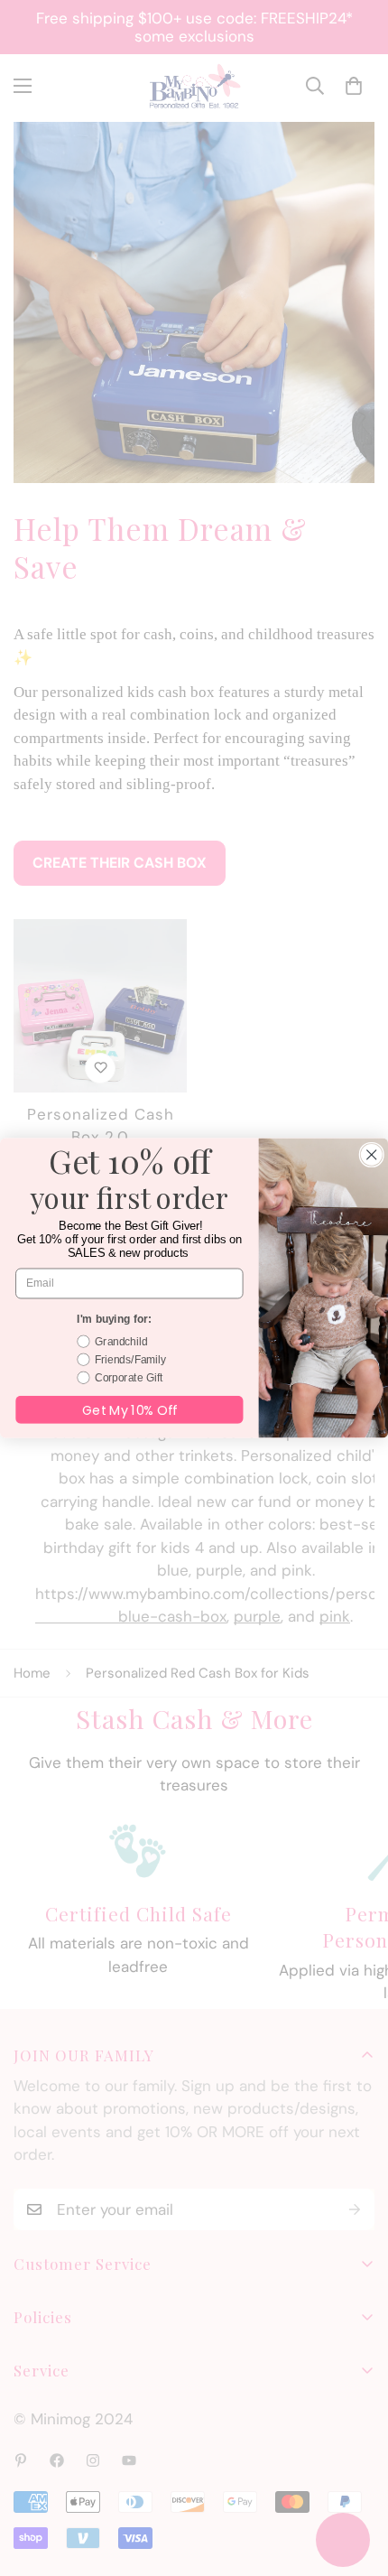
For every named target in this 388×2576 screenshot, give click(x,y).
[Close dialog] (371, 1154)
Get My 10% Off (129, 1409)
